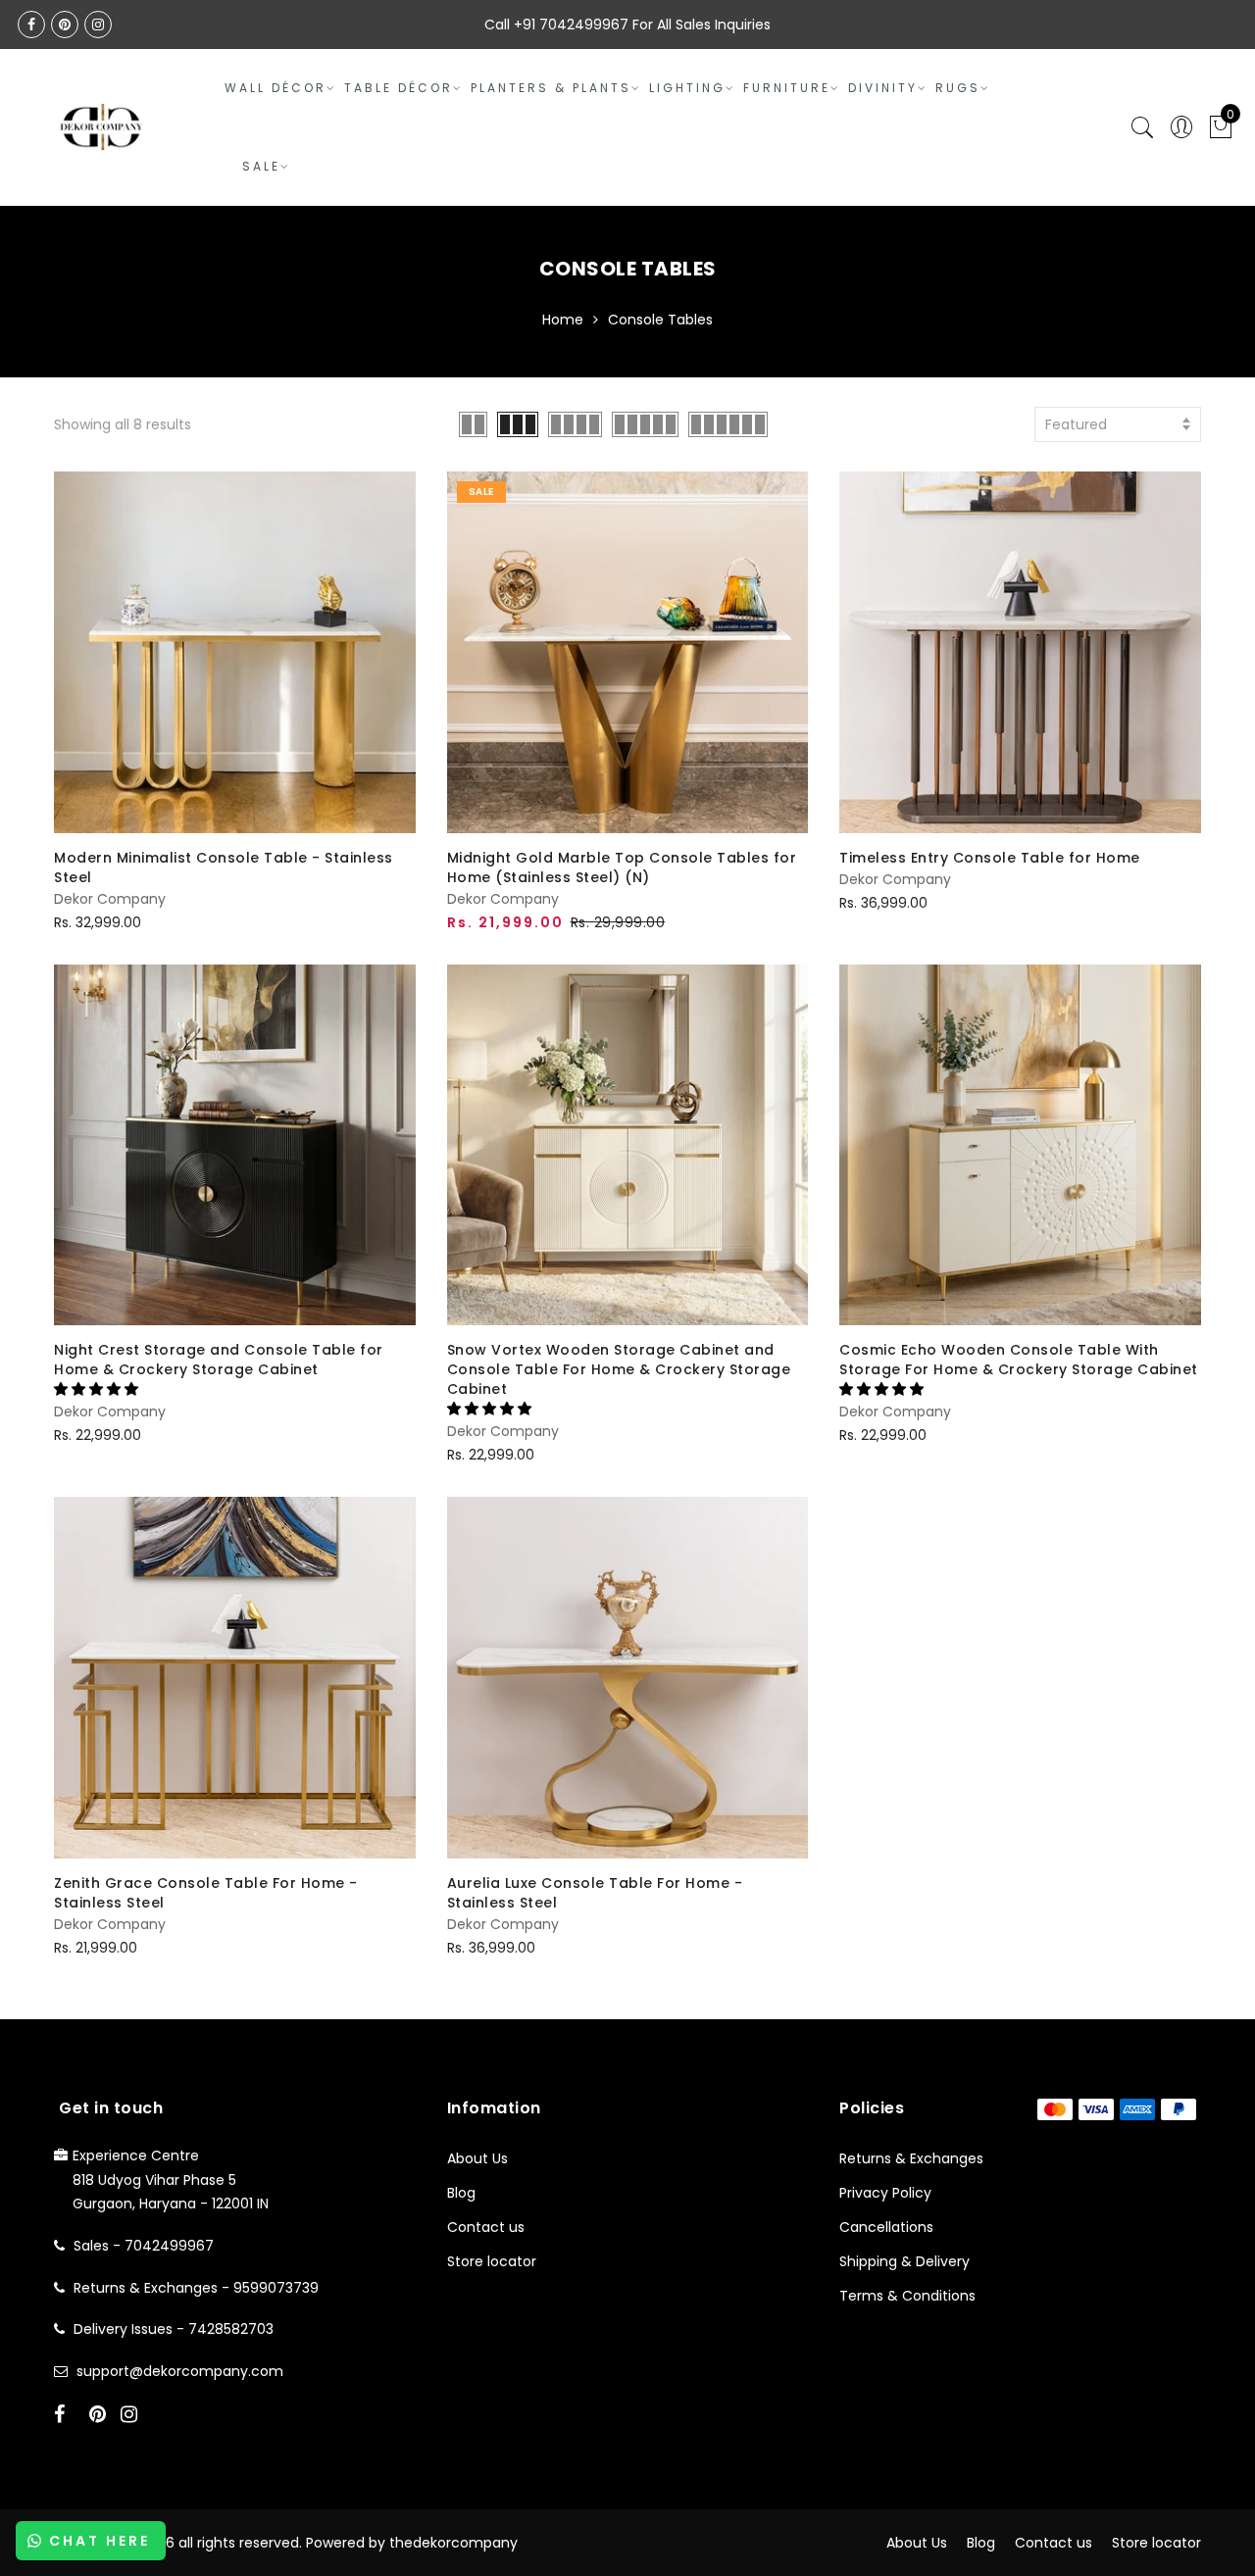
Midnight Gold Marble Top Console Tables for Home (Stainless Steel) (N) (622, 867)
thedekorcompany (453, 2543)
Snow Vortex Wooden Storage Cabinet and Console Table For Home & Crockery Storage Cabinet (619, 1369)
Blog (461, 2193)
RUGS (958, 88)
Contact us (486, 2227)
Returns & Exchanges (911, 2158)
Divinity (883, 88)
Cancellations (886, 2227)
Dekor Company (110, 899)
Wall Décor (276, 88)
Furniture (787, 88)
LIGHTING (687, 88)
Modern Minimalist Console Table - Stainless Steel (224, 867)
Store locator (492, 2261)
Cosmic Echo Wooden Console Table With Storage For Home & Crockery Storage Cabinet (1019, 1360)
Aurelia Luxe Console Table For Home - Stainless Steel (595, 1893)
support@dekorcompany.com (180, 2371)
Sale (261, 166)
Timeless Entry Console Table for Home (990, 858)
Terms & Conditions (907, 2296)
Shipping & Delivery (904, 2261)
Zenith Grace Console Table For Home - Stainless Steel (206, 1893)
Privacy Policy (885, 2193)
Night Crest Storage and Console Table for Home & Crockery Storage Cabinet (219, 1360)
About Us (477, 2158)
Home (563, 320)
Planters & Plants (551, 88)
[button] (98, 1389)
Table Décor (399, 88)
